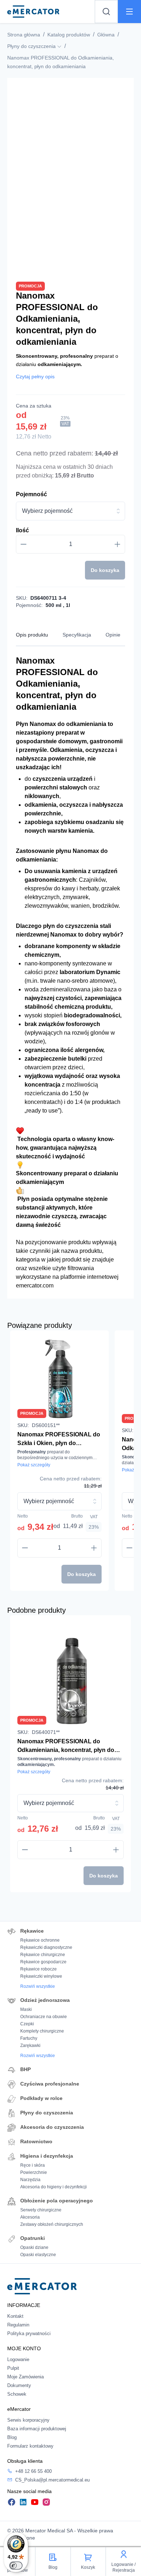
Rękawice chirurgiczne (43, 1955)
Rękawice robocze (39, 1969)
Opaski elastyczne (38, 2255)
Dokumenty (19, 2385)
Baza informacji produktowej (37, 2429)
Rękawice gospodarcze (43, 1962)
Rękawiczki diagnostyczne (46, 1947)
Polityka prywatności (29, 2333)
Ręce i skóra (33, 2165)
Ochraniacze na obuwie (44, 2017)
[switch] (16, 2566)
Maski (26, 2009)
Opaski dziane (34, 2247)
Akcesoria (30, 2217)
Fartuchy (29, 2038)
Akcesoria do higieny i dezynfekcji (54, 2187)
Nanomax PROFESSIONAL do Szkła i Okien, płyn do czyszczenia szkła (59, 1439)
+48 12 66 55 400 (33, 2471)
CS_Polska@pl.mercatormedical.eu (52, 2480)
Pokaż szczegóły (34, 1465)
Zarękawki (30, 2046)
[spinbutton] (70, 544)
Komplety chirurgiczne (42, 2031)
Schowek (17, 2394)
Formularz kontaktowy (30, 2446)
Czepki (27, 2024)
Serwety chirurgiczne (41, 2210)
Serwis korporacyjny (28, 2420)
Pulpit (13, 2368)
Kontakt (15, 2316)
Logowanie (18, 2359)
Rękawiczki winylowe (41, 1976)
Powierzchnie (34, 2172)
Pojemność (31, 494)
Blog (12, 2437)
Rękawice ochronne (40, 1940)
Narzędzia (30, 2180)
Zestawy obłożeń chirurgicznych (52, 2224)
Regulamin (18, 2325)
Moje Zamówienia (25, 2377)
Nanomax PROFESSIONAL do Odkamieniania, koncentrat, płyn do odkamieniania (66, 1746)
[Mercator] (42, 2286)
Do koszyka (105, 570)
